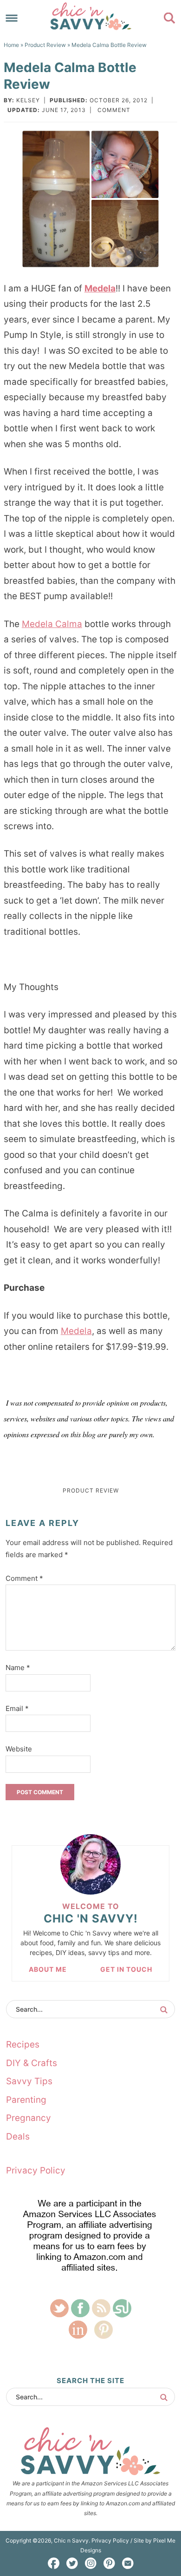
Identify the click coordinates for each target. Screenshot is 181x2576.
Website (19, 1749)
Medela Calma (52, 624)
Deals (18, 2137)
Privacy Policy (36, 2170)
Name (18, 1668)
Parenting (26, 2100)
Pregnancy (29, 2118)
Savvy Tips (29, 2081)
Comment (114, 110)
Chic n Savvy (91, 16)
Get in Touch (126, 1969)
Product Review (91, 1490)
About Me (48, 1969)
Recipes (23, 2044)
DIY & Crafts (32, 2063)
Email (17, 1708)
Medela (100, 288)
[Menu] (12, 18)
